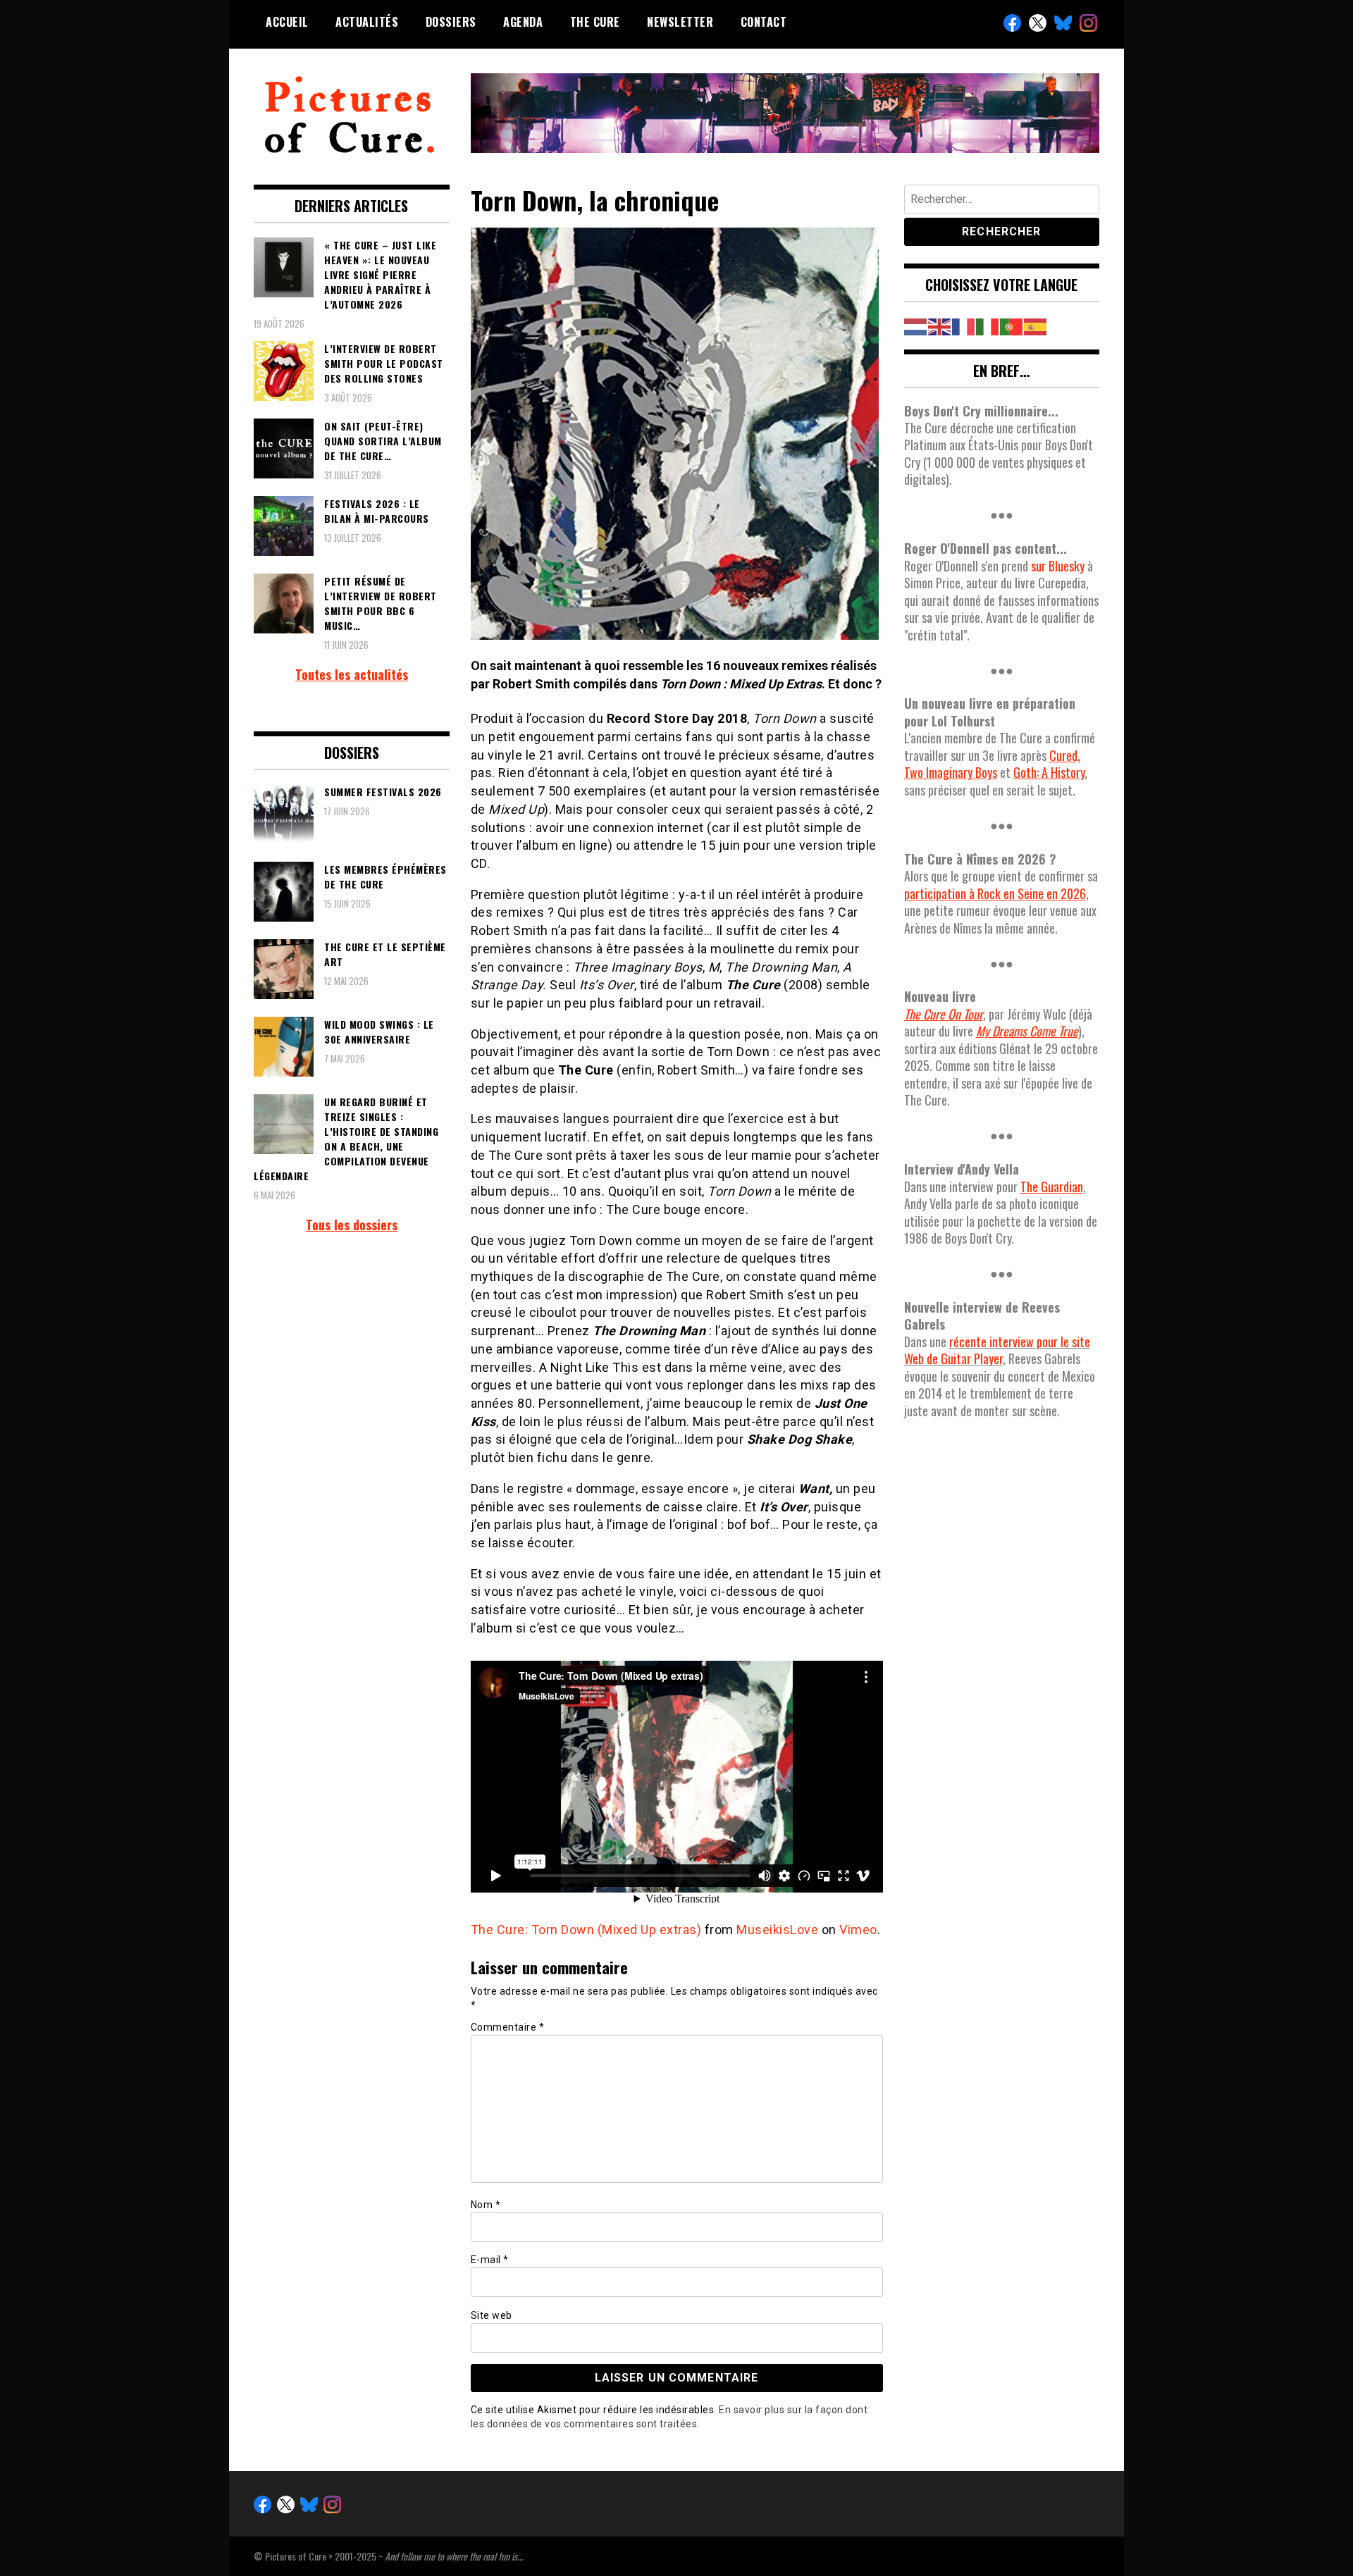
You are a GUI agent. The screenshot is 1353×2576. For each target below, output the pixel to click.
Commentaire (508, 2027)
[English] (940, 325)
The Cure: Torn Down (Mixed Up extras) (586, 1930)
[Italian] (988, 325)
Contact (764, 22)
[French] (964, 325)
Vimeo (858, 1930)
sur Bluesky (1058, 566)
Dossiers (451, 22)
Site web (492, 2315)
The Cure (595, 22)
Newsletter (680, 22)
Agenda (523, 22)
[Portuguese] (1012, 325)
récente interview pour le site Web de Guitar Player (997, 1350)
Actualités (367, 22)
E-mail (490, 2260)
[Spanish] (1036, 325)
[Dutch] (916, 325)
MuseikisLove (777, 1930)
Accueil (287, 22)
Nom (486, 2205)
